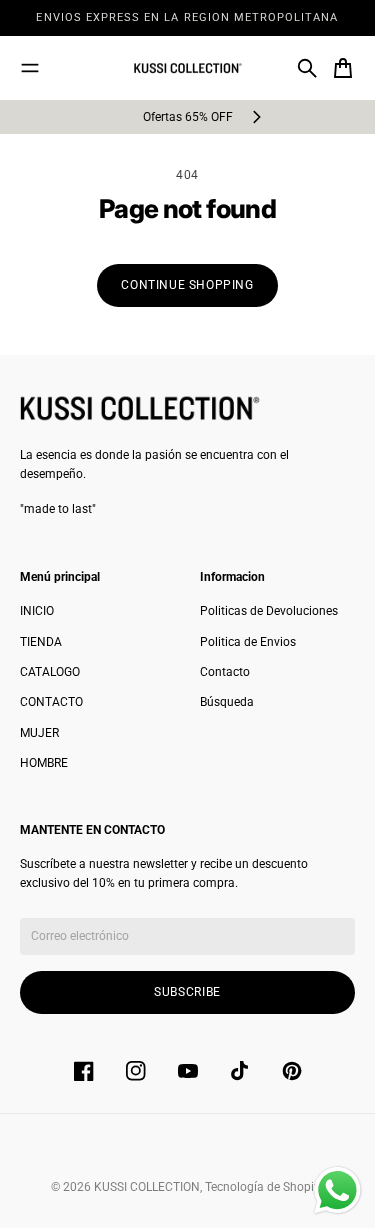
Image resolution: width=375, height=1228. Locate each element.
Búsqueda (227, 702)
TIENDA (41, 642)
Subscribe (187, 992)
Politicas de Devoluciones (269, 611)
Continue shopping (187, 285)
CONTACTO (51, 702)
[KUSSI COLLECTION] (188, 68)
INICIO (37, 611)
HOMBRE (44, 763)
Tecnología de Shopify (264, 1187)
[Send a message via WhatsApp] (337, 1190)
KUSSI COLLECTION (147, 1187)
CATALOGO (50, 672)
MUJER (39, 733)
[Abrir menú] (30, 68)
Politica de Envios (248, 642)
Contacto (225, 672)
